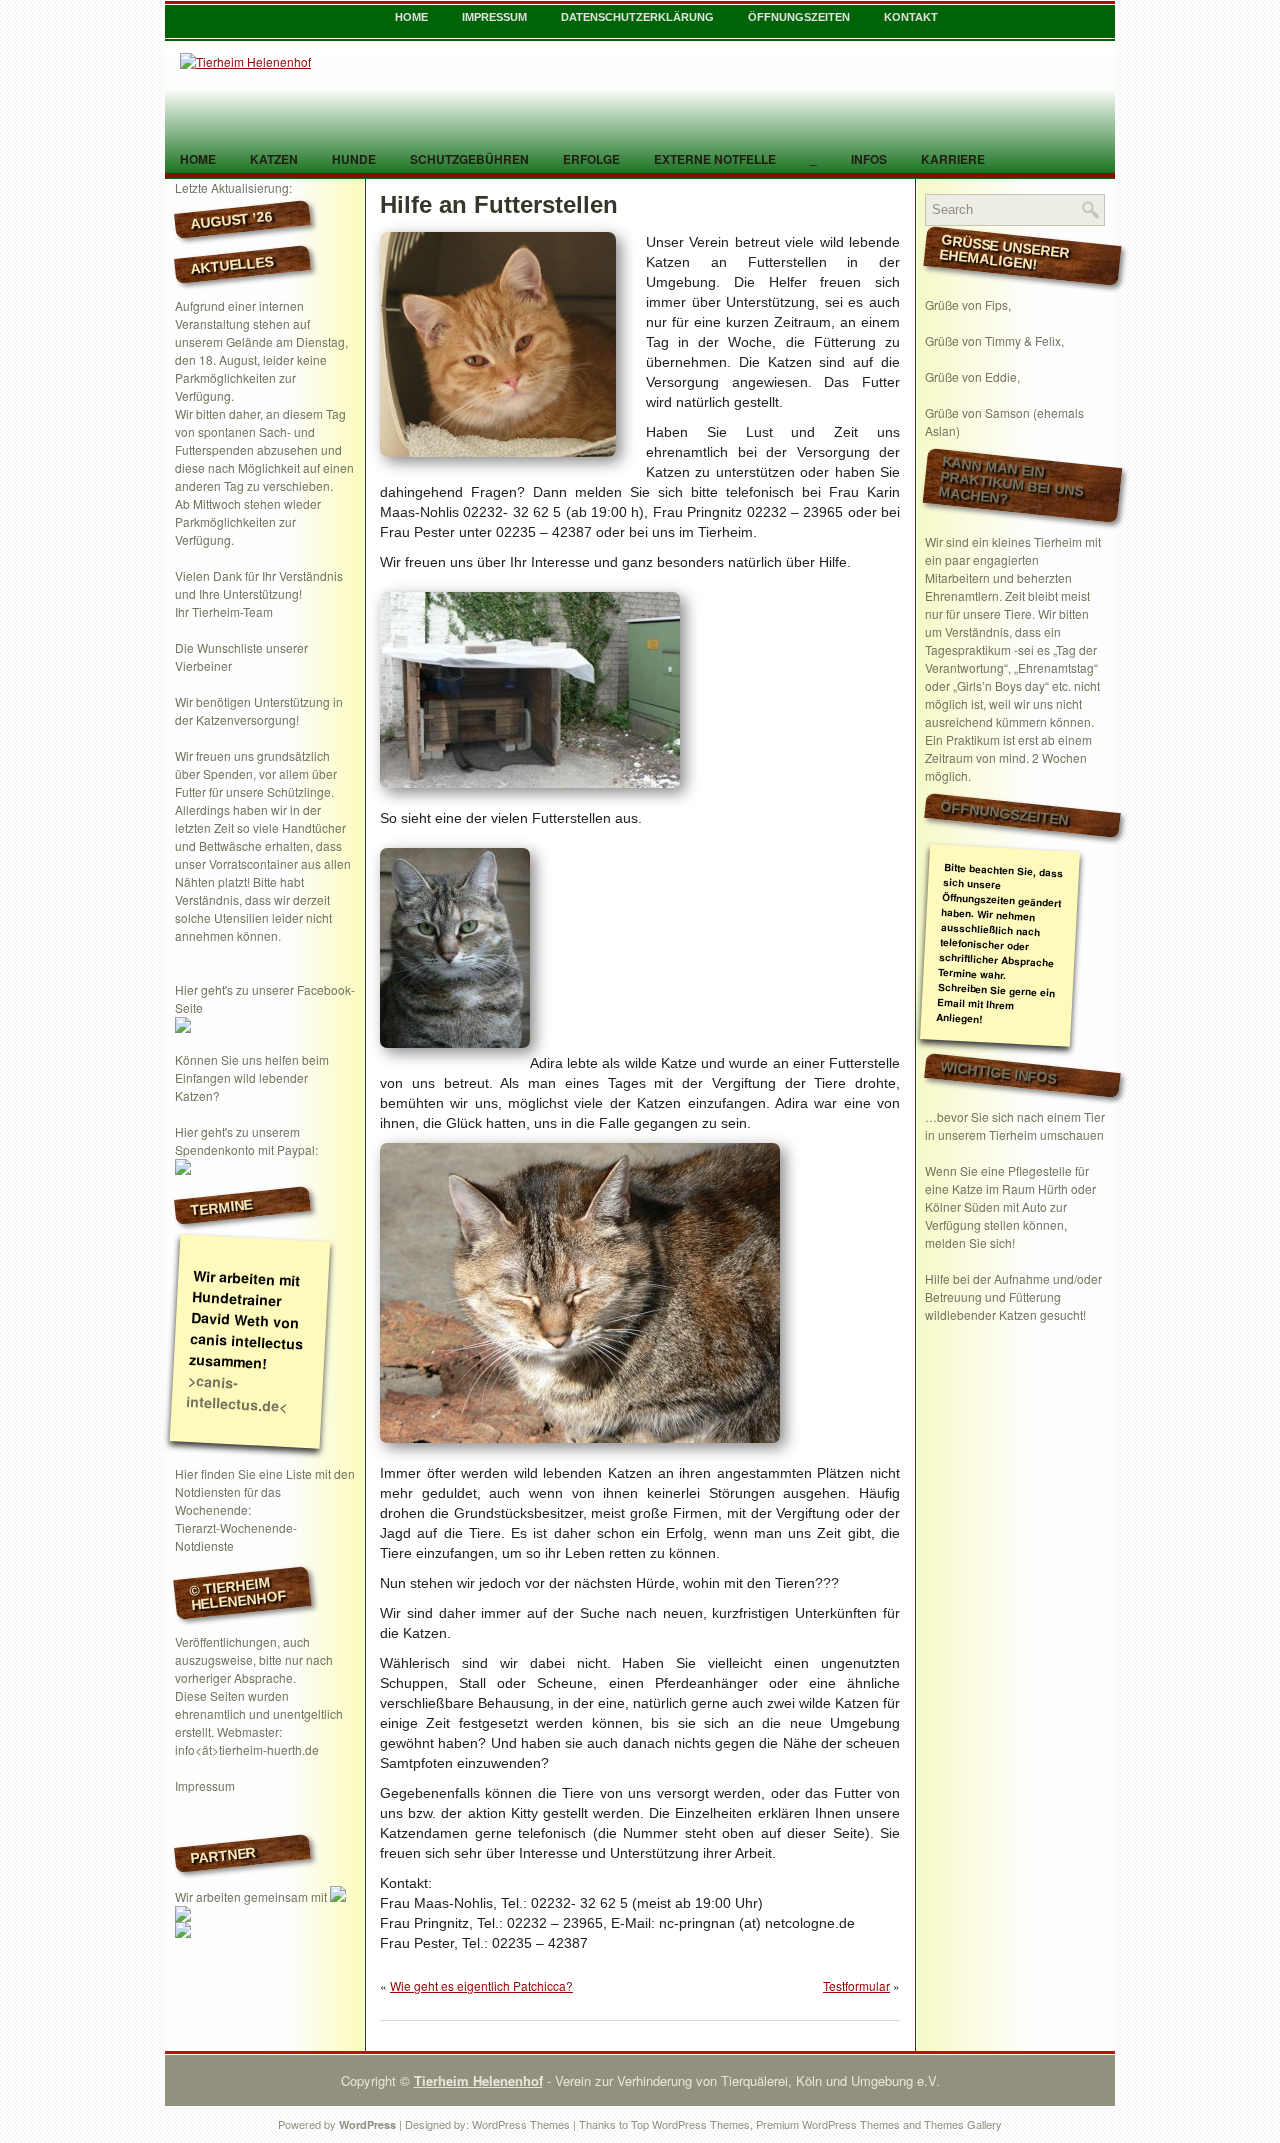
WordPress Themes (521, 2124)
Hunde (354, 159)
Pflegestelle (1040, 1170)
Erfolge (591, 159)
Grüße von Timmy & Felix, (994, 340)
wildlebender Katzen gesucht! (1005, 1314)
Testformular (856, 1985)
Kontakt (911, 17)
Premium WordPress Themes (828, 2124)
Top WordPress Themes (690, 2124)
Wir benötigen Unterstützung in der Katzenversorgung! (259, 710)
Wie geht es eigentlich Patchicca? (481, 1985)
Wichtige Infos (999, 1072)
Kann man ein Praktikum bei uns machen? (1011, 480)
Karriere (953, 159)
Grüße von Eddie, (972, 376)
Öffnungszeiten (799, 17)
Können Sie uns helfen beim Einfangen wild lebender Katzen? (252, 1077)
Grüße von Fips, (968, 304)
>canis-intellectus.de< (237, 1393)
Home (411, 17)
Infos (869, 159)
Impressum (494, 17)
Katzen (274, 159)
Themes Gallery (963, 2124)
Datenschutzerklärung (637, 17)
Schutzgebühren (469, 159)
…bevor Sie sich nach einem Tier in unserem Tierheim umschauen (1015, 1125)
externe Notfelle (715, 159)
